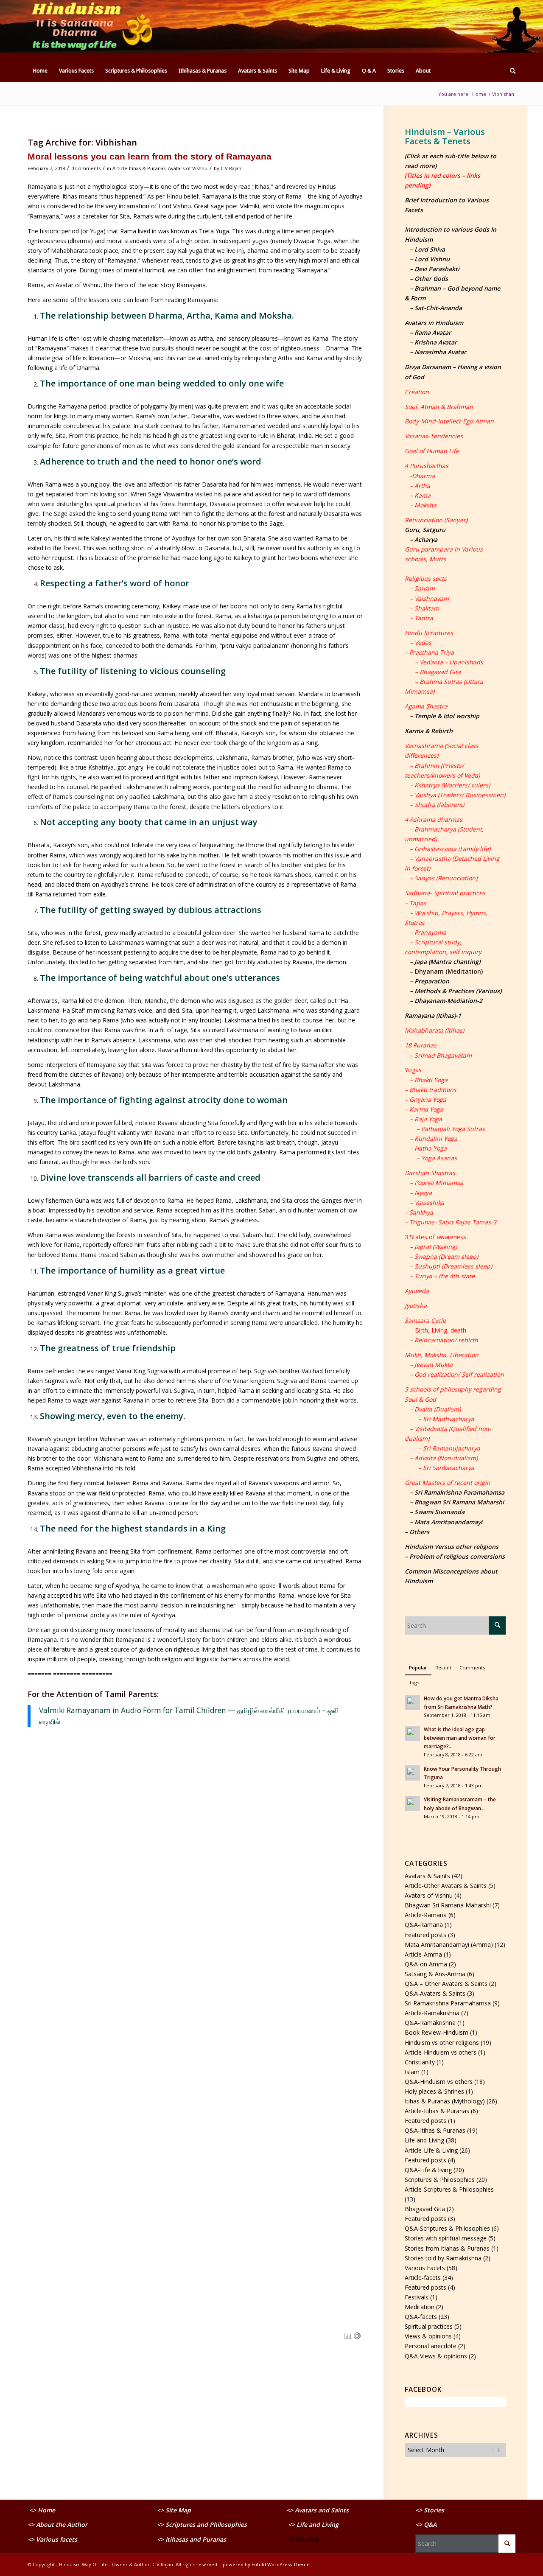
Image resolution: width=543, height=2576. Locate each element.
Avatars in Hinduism (434, 323)
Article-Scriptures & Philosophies (449, 2189)
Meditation (420, 2307)
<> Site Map (175, 2510)
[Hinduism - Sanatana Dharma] (91, 30)
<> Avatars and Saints (318, 2510)
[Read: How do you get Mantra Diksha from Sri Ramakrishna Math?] (412, 1702)
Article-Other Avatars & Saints (446, 1886)
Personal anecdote (431, 2346)
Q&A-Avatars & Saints (435, 1993)
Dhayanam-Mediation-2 (448, 1001)
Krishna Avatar (436, 342)
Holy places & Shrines (434, 2091)
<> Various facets (52, 2539)
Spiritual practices (429, 2326)
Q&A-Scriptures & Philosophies (447, 2228)
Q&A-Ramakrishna (430, 2023)
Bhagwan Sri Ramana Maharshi (448, 1905)
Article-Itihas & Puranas (139, 168)
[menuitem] (40, 71)
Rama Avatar (433, 332)
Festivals (417, 2297)
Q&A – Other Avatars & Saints (446, 1984)
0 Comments (86, 168)
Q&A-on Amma (426, 1964)
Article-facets (423, 2278)
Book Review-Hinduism (437, 2032)
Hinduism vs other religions (442, 2043)
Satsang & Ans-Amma (435, 1974)
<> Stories (430, 2510)
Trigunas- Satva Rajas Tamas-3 (453, 1222)
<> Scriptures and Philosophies (202, 2524)
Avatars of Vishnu (188, 168)
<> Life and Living (313, 2524)
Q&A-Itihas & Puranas (435, 2130)
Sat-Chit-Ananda (438, 308)
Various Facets (425, 2268)
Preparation (432, 981)
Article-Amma (423, 1954)
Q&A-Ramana (424, 1925)
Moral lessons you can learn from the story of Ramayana (150, 156)
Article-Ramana (426, 1915)
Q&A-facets (421, 2317)
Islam (412, 2072)
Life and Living (424, 2140)
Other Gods (431, 279)
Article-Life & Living (431, 2150)
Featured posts (425, 1935)
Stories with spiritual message (446, 2238)
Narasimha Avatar (440, 352)
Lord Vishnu (432, 259)
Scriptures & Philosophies (440, 2180)
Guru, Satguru (425, 530)
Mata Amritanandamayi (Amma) (449, 1945)
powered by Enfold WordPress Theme (266, 2564)
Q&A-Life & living (428, 2170)
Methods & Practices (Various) (458, 991)
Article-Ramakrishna (432, 2013)
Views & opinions (428, 2336)
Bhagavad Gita (425, 2209)
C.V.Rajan (231, 168)
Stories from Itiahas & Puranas (447, 2248)
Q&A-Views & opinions (436, 2356)
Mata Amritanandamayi (448, 1522)
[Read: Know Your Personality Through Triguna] (412, 1773)
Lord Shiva (430, 249)
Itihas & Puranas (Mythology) (445, 2101)
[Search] (510, 71)
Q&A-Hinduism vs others (439, 2082)
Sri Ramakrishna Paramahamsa (459, 1492)
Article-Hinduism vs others (441, 2052)
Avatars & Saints (427, 1876)
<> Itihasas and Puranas (192, 2539)
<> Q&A (426, 2524)
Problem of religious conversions (457, 1556)
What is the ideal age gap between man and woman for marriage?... (460, 1738)
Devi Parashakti (437, 269)
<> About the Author (57, 2524)
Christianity (420, 2062)
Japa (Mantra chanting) (447, 962)
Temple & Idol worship (447, 716)
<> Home (42, 2510)
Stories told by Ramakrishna (443, 2258)
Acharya (426, 539)
